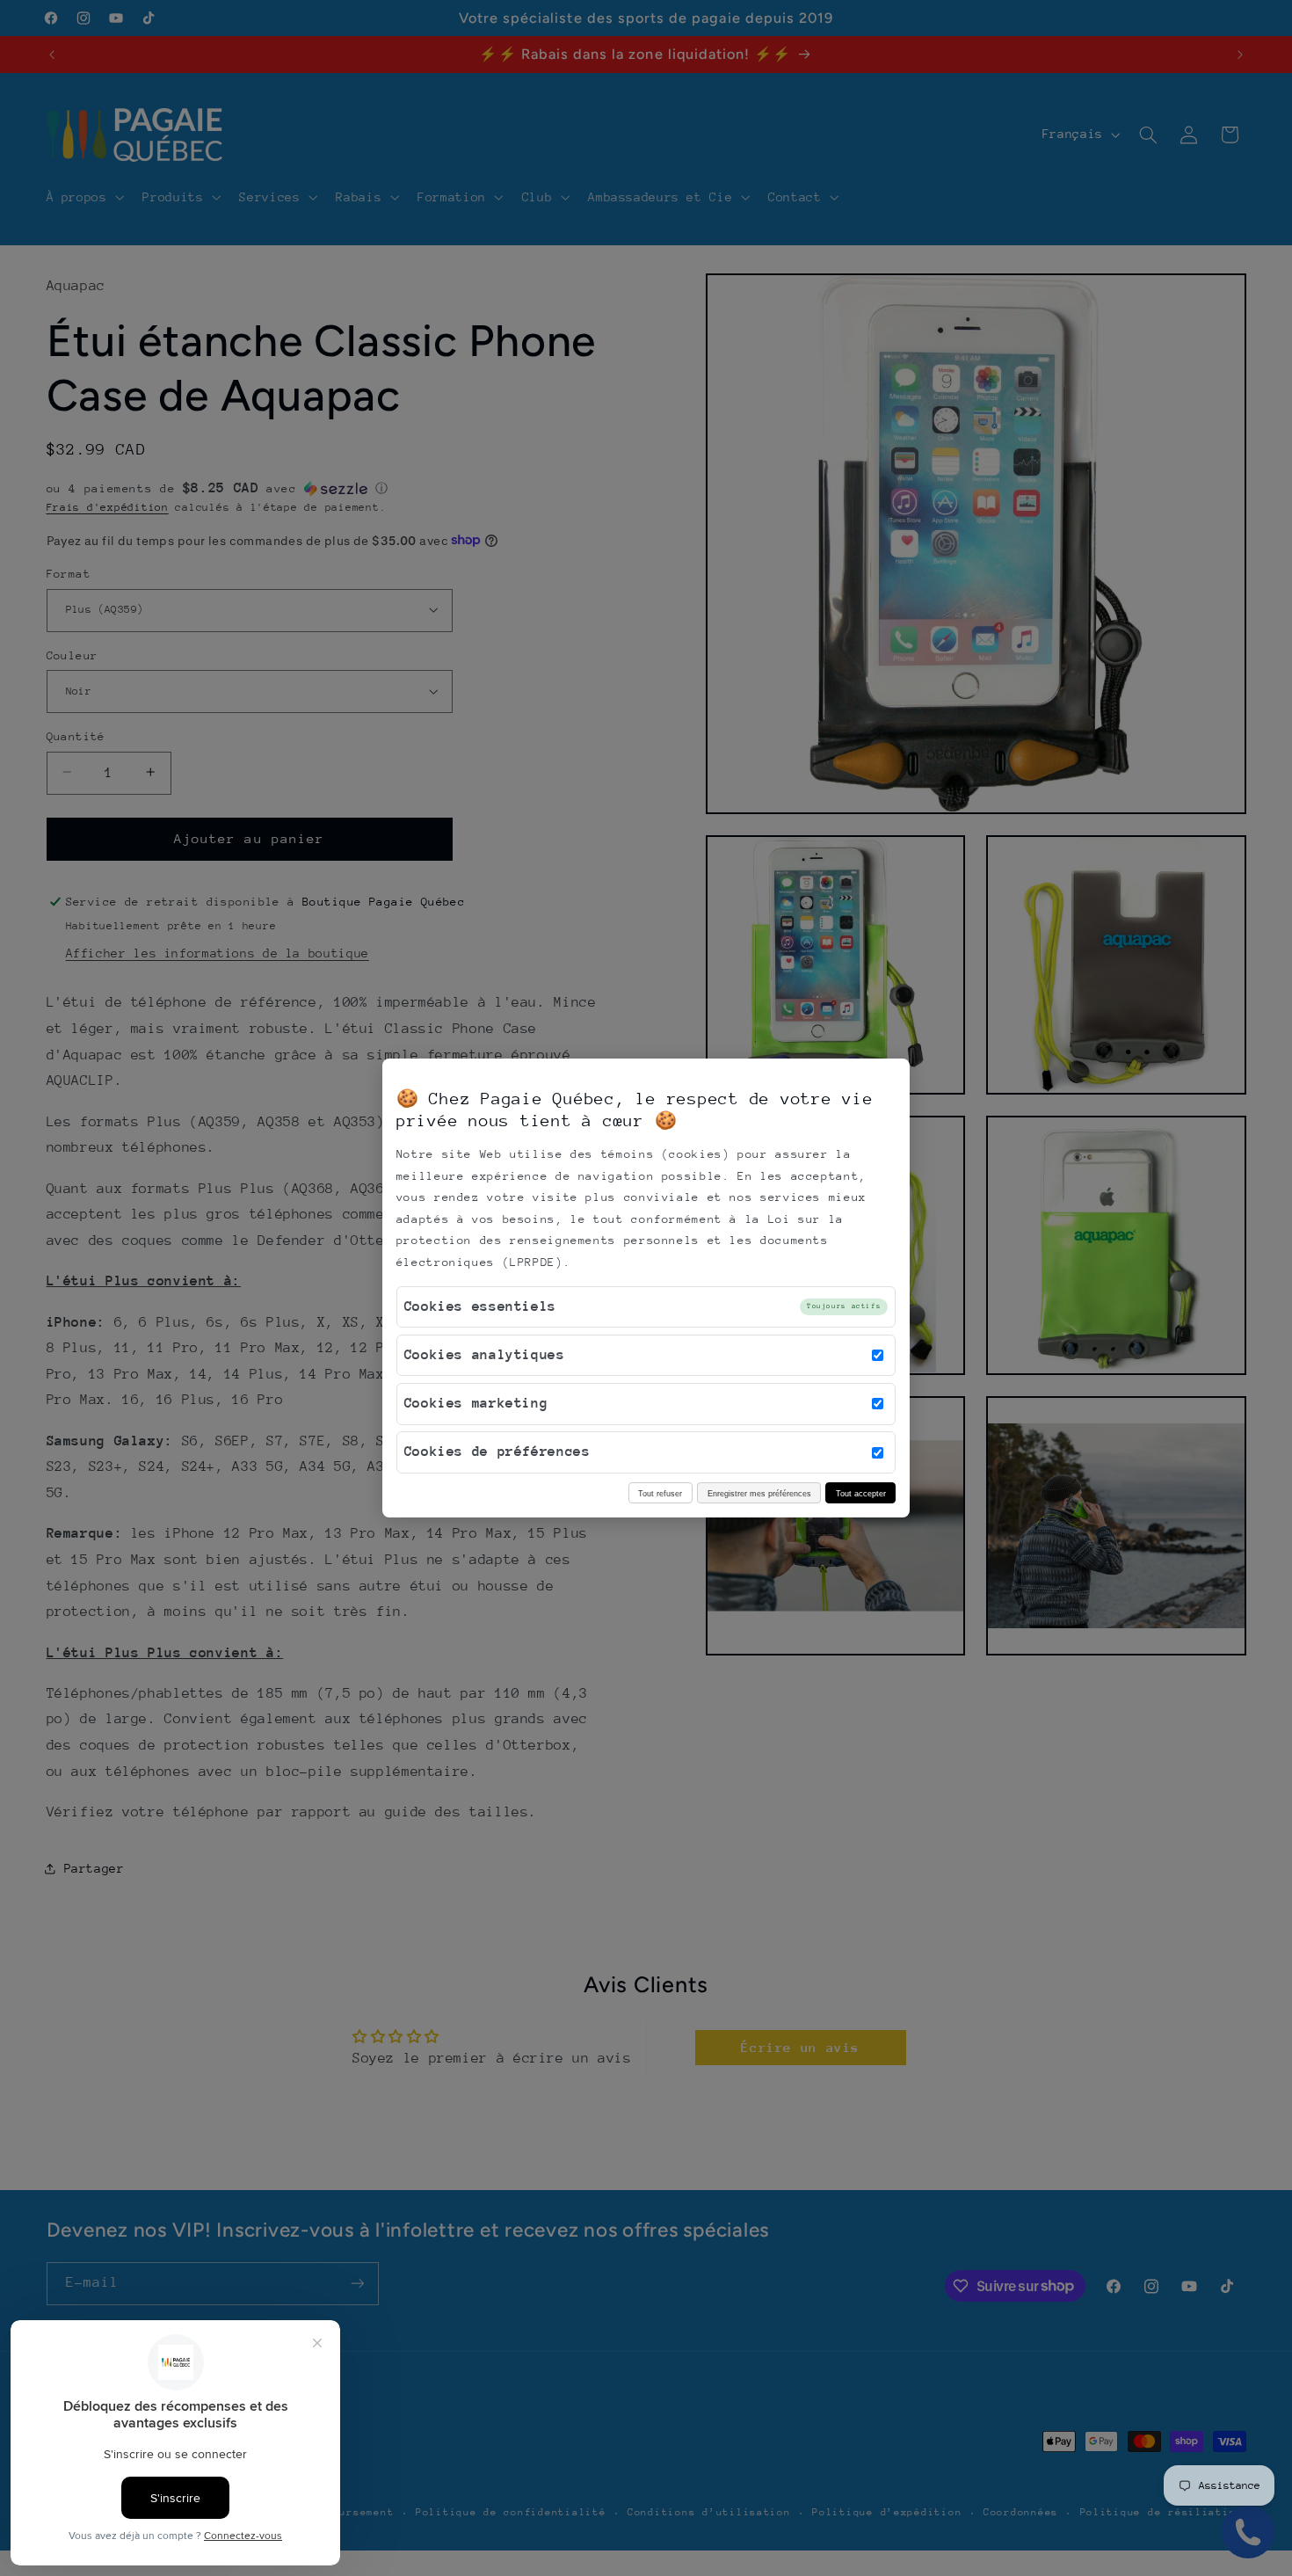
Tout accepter (861, 1493)
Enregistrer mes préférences (759, 1493)
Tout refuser (660, 1493)
